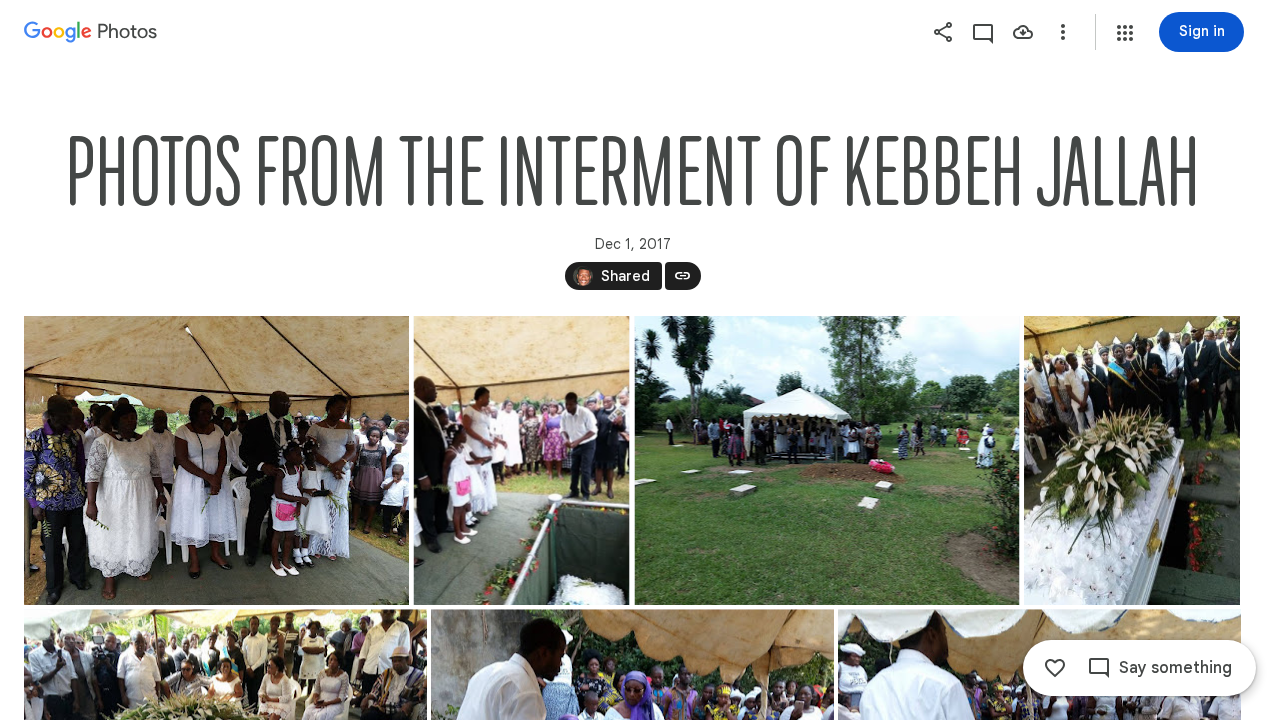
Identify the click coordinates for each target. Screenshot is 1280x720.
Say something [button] (1175, 668)
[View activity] (983, 32)
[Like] (1055, 668)
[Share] (943, 32)
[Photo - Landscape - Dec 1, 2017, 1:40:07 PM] (216, 460)
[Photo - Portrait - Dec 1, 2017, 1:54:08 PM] (1132, 460)
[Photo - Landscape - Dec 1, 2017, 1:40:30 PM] (827, 460)
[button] (1125, 33)
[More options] (1063, 32)
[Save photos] (1023, 32)
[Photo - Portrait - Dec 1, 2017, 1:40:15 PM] (522, 460)
